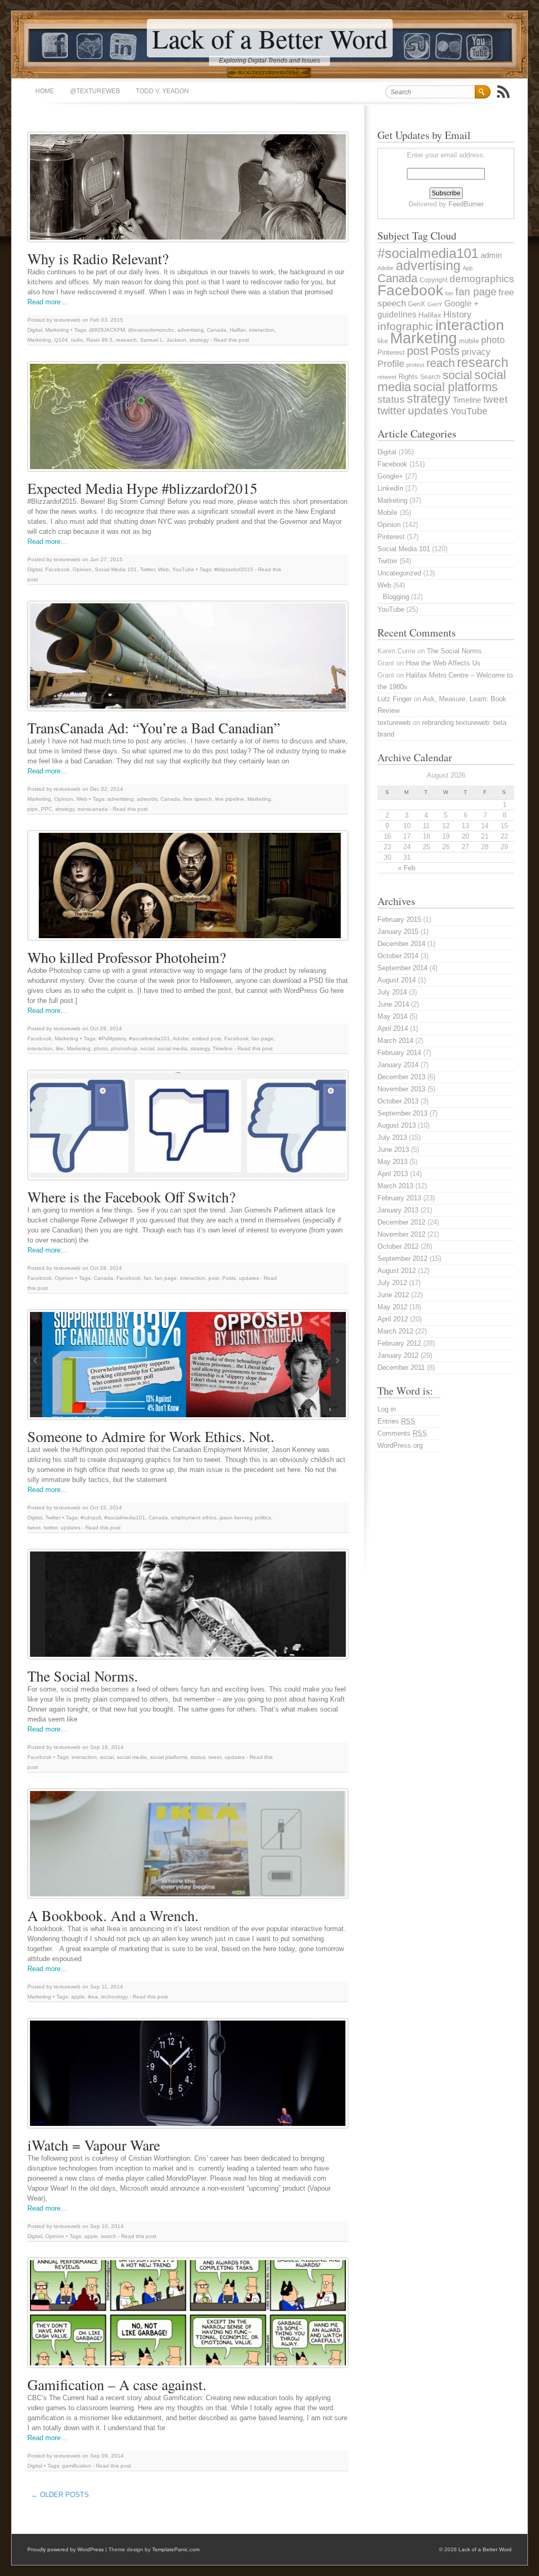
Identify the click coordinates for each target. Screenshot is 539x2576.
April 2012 (393, 1319)
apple (78, 1997)
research (126, 340)
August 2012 (397, 1271)
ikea (93, 1997)
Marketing (57, 330)
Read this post (231, 340)
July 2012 (392, 1283)
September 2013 (402, 1113)
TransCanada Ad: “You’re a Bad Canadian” (154, 728)
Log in (387, 1409)
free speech (198, 799)
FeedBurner (466, 204)
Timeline (223, 1048)
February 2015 (399, 919)
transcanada (93, 809)
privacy (476, 352)
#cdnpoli (91, 1518)
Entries (396, 1421)
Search (430, 377)
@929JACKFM (107, 330)
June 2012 (393, 1295)
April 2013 (393, 1174)
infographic (405, 326)
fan (148, 1278)
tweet (34, 1528)
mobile (469, 341)
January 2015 (398, 932)
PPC (47, 809)
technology (114, 1997)
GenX (417, 304)
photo (101, 1048)
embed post (207, 1038)
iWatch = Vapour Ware (94, 2145)
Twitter (147, 569)
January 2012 (398, 1355)
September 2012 (402, 1259)
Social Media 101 (116, 569)
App (468, 268)
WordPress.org (400, 1445)
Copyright (433, 280)
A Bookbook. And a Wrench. (113, 1915)
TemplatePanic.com (176, 2549)
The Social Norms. (83, 1676)
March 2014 (395, 1041)
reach (441, 363)
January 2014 (398, 1065)
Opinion (82, 569)
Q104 (61, 340)
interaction (262, 330)
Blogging (396, 597)
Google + (461, 304)
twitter (51, 1528)
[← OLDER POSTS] (96, 2492)
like (60, 1048)
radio (77, 340)
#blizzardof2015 (234, 569)
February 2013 (399, 1198)
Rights (408, 377)
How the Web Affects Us (443, 663)
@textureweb (95, 91)
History (457, 315)
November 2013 (401, 1089)
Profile (391, 364)
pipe (33, 809)
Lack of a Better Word (270, 38)
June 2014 (393, 1004)
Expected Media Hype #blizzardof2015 (142, 488)
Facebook (57, 569)
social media (172, 1048)
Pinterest (391, 352)
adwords (147, 799)
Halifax (238, 330)
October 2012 (398, 1246)
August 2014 (397, 980)
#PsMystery (112, 1038)
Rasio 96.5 (99, 340)
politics (263, 1518)
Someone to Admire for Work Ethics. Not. (151, 1436)
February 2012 (399, 1343)
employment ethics (194, 1518)
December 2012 (401, 1222)
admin (491, 255)
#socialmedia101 (149, 1038)
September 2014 (402, 968)
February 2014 (399, 1053)
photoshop (124, 1048)
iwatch (109, 2236)
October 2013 (398, 1101)
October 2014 (398, 956)
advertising (191, 330)
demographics (482, 279)
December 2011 (401, 1367)
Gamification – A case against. (117, 2384)
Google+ (390, 476)
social (147, 1048)
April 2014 (393, 1028)
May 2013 (392, 1162)
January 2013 (398, 1210)
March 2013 (395, 1186)
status (198, 1757)
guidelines (397, 315)
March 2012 (395, 1331)
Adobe (181, 1038)
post (214, 1278)
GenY (435, 304)
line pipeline (230, 799)
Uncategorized (399, 573)
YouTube (183, 569)
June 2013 (393, 1150)
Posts (229, 1278)
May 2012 (392, 1307)
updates (249, 1278)
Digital (35, 330)
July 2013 (392, 1137)
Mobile (387, 513)
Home (45, 91)
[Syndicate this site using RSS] (503, 92)
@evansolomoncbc (151, 330)
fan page (263, 1038)
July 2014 (392, 992)
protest (415, 365)
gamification (77, 2466)
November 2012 (401, 1234)
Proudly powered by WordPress (66, 2549)
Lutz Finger (395, 699)
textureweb (394, 723)
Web (163, 569)
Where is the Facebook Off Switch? (131, 1197)
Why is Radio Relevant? (98, 258)
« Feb (407, 868)
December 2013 (401, 1077)
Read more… (47, 302)
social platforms (169, 1757)
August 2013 (397, 1125)
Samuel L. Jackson (163, 340)
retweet (387, 377)
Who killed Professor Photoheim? (127, 957)
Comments (402, 1433)
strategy (199, 340)
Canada (217, 330)
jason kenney (236, 1518)
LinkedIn (390, 488)
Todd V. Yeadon (162, 91)
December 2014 (401, 944)
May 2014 (392, 1016)
